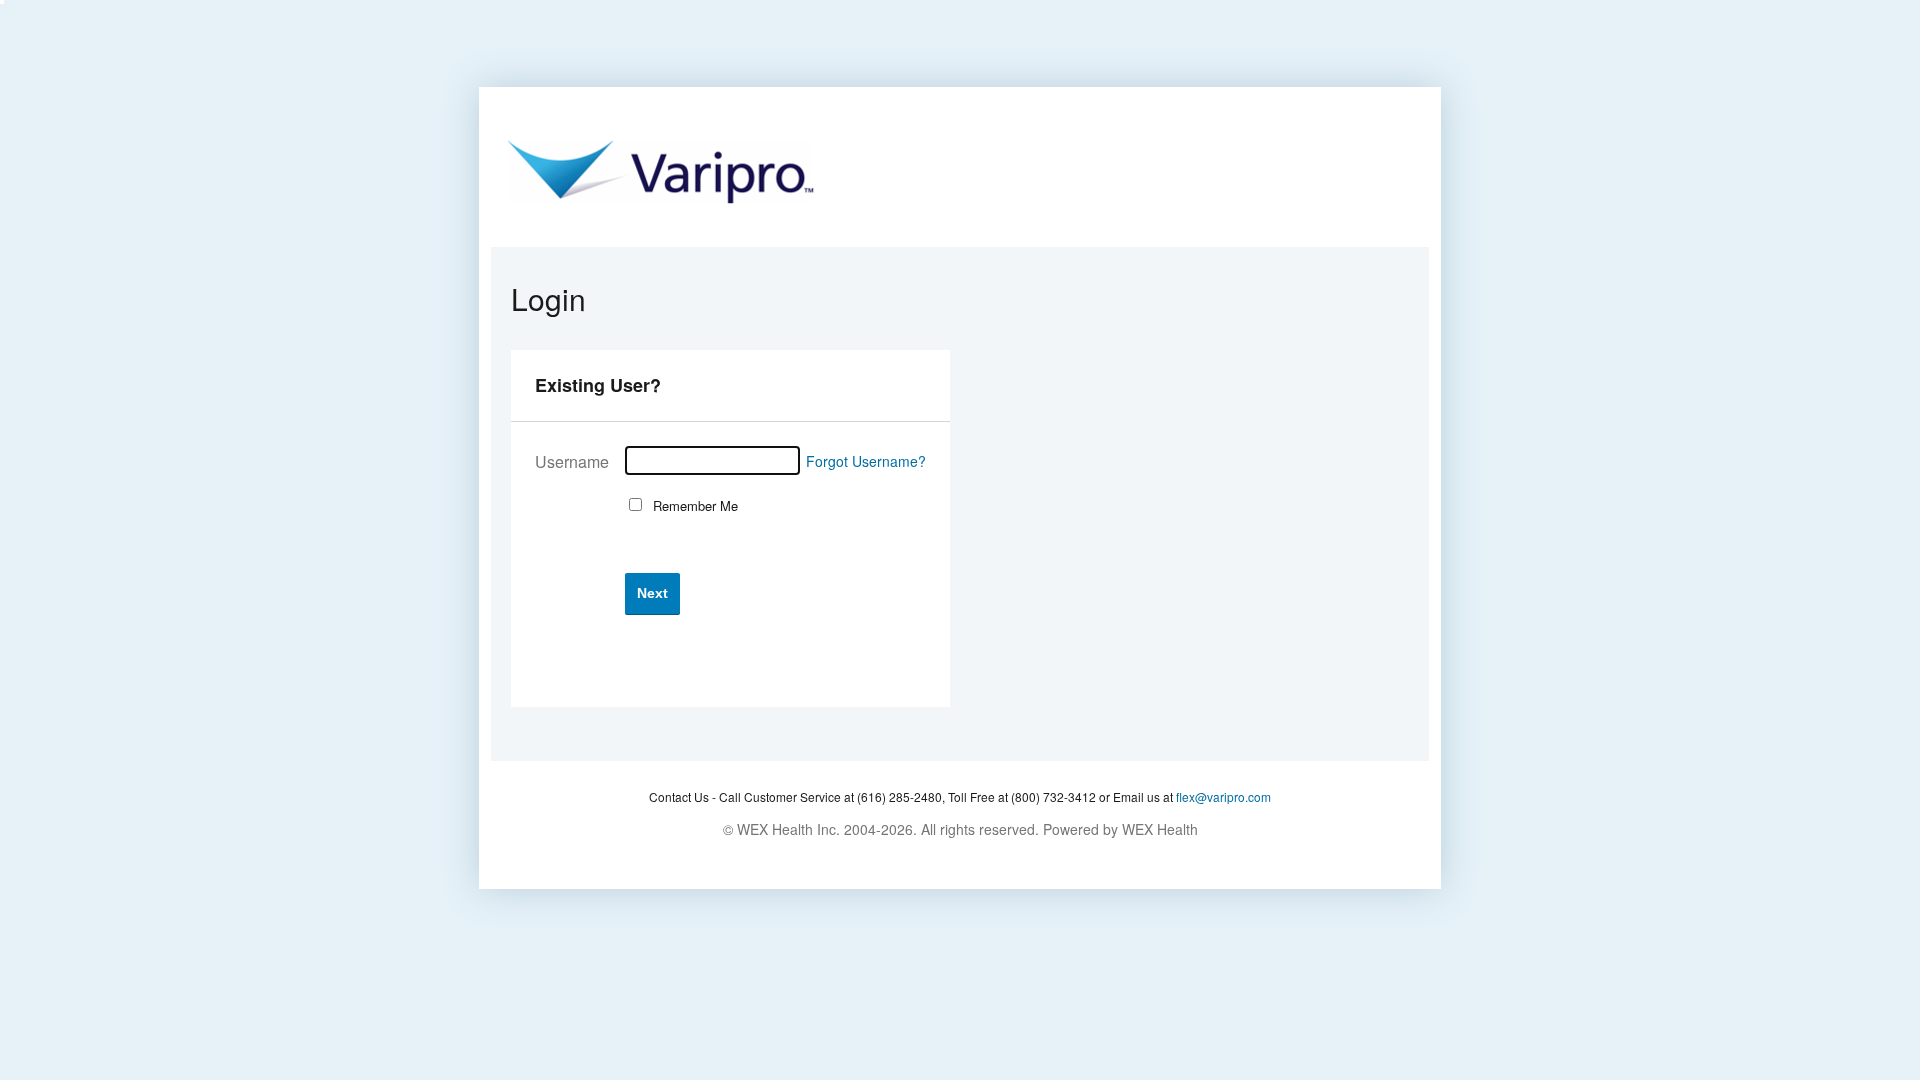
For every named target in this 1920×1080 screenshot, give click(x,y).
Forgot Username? (866, 461)
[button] (652, 593)
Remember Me (691, 505)
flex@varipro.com (1223, 796)
